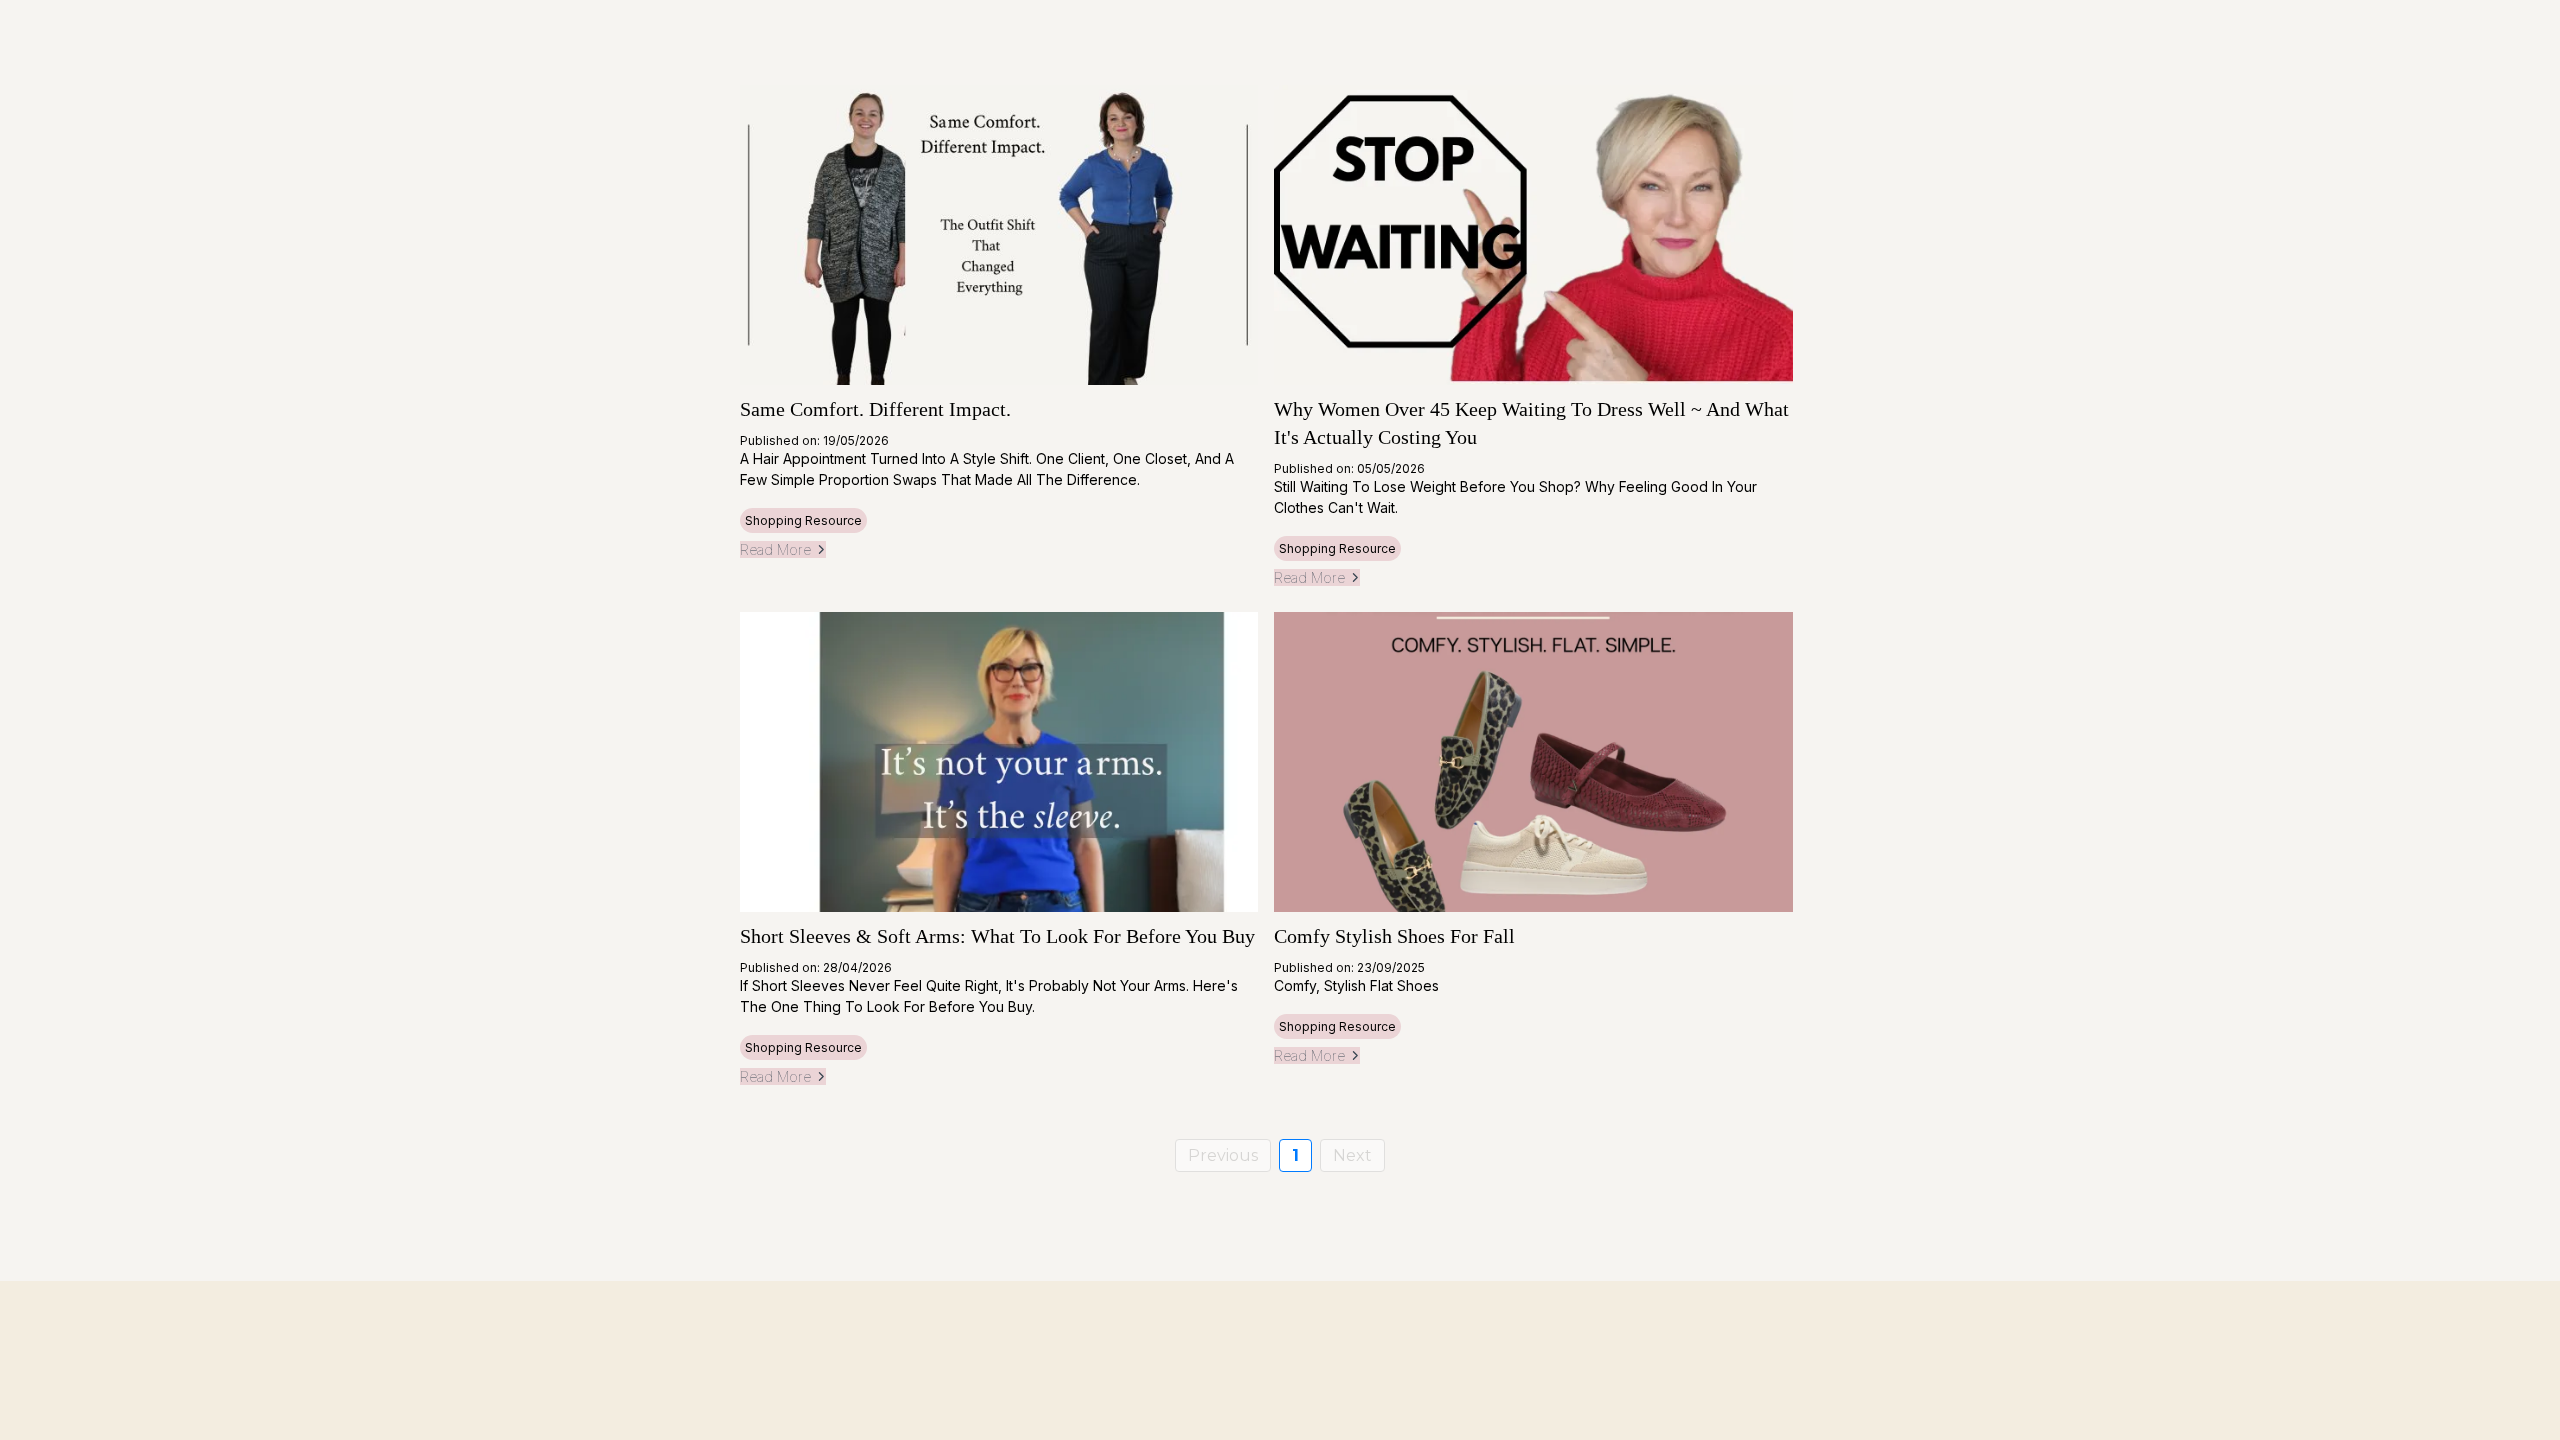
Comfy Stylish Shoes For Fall (1394, 936)
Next (1352, 1155)
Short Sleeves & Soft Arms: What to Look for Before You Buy (997, 936)
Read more (775, 549)
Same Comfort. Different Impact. (875, 409)
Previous (1223, 1155)
